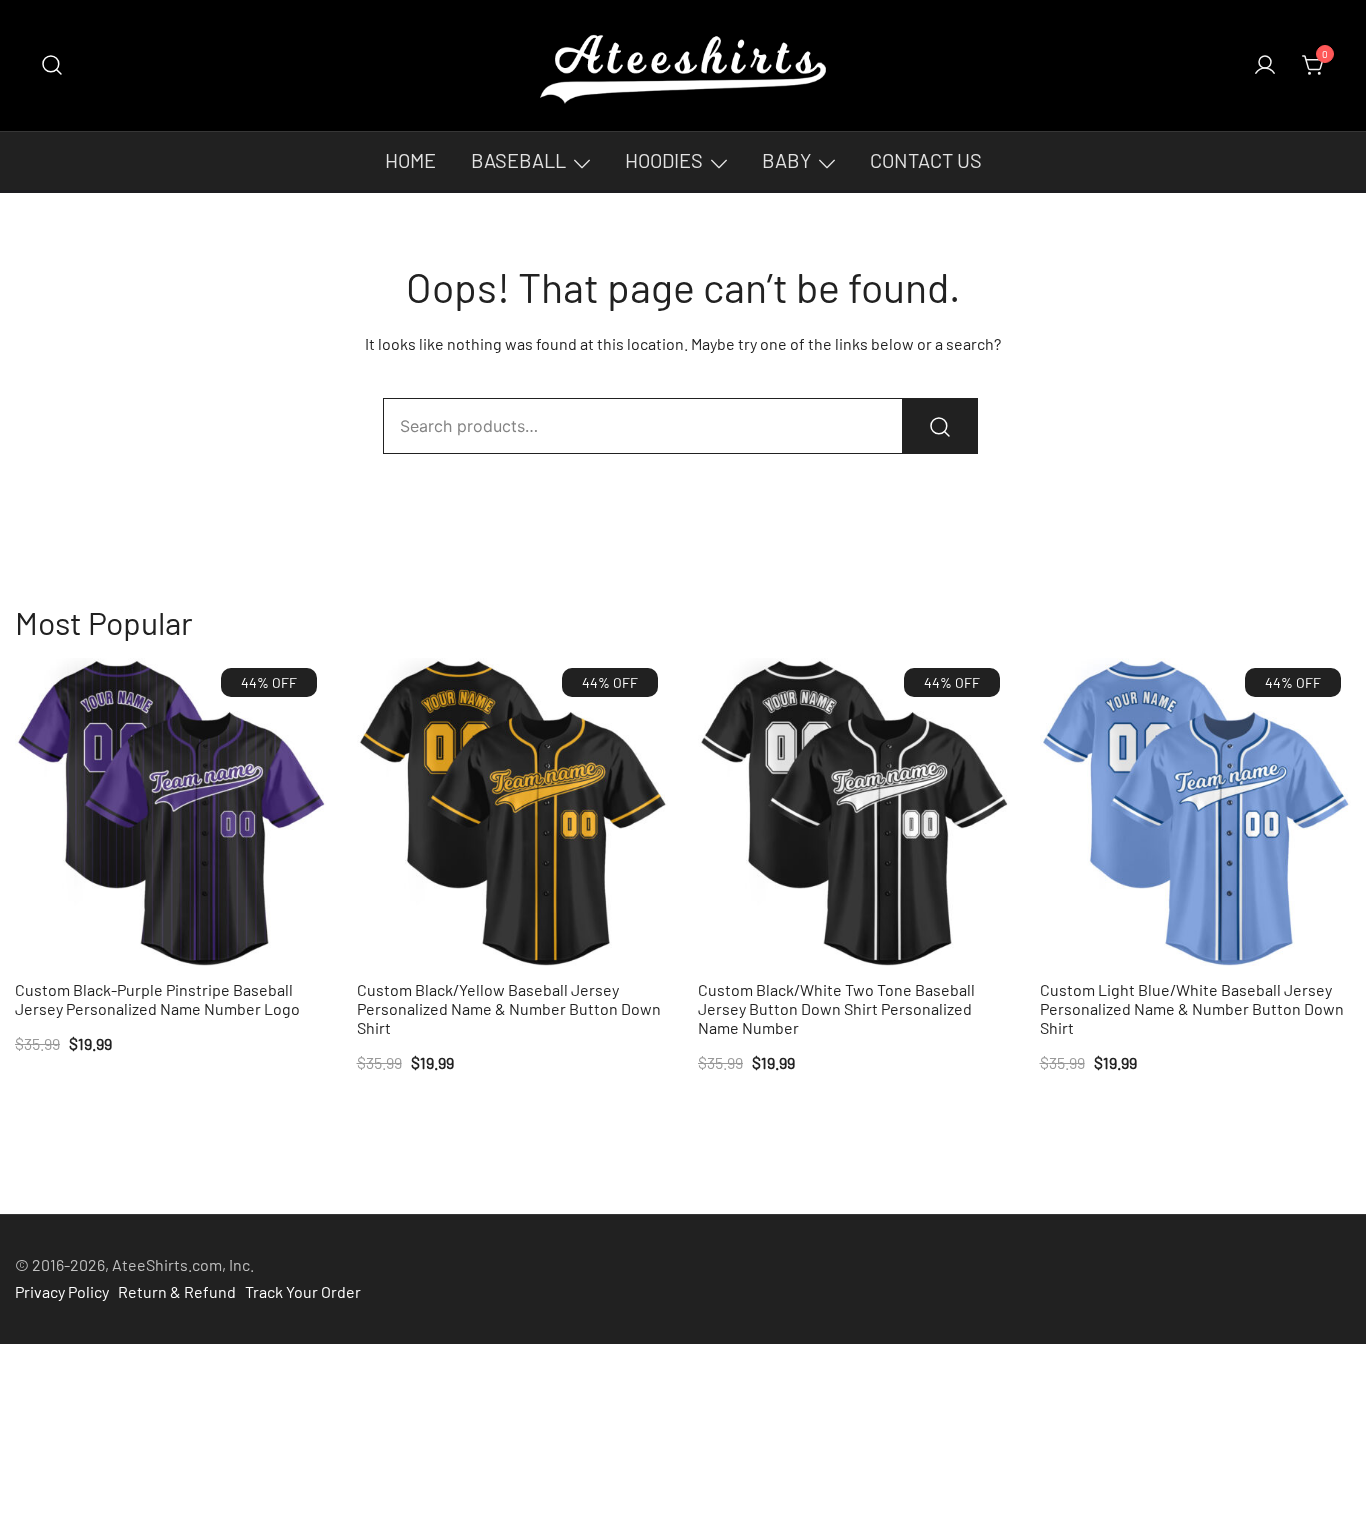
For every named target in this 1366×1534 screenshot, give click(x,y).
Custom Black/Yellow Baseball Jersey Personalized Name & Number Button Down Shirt (509, 1008)
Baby (786, 160)
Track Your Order (303, 1291)
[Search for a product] (52, 66)
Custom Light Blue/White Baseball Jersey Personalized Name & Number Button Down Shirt (1192, 1008)
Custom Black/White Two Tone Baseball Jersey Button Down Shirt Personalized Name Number (836, 1008)
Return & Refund (177, 1291)
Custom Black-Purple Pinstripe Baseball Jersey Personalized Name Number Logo (157, 999)
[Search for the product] (940, 426)
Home (410, 160)
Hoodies (664, 160)
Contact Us (926, 160)
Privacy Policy (62, 1291)
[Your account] (1265, 66)
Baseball (518, 160)
